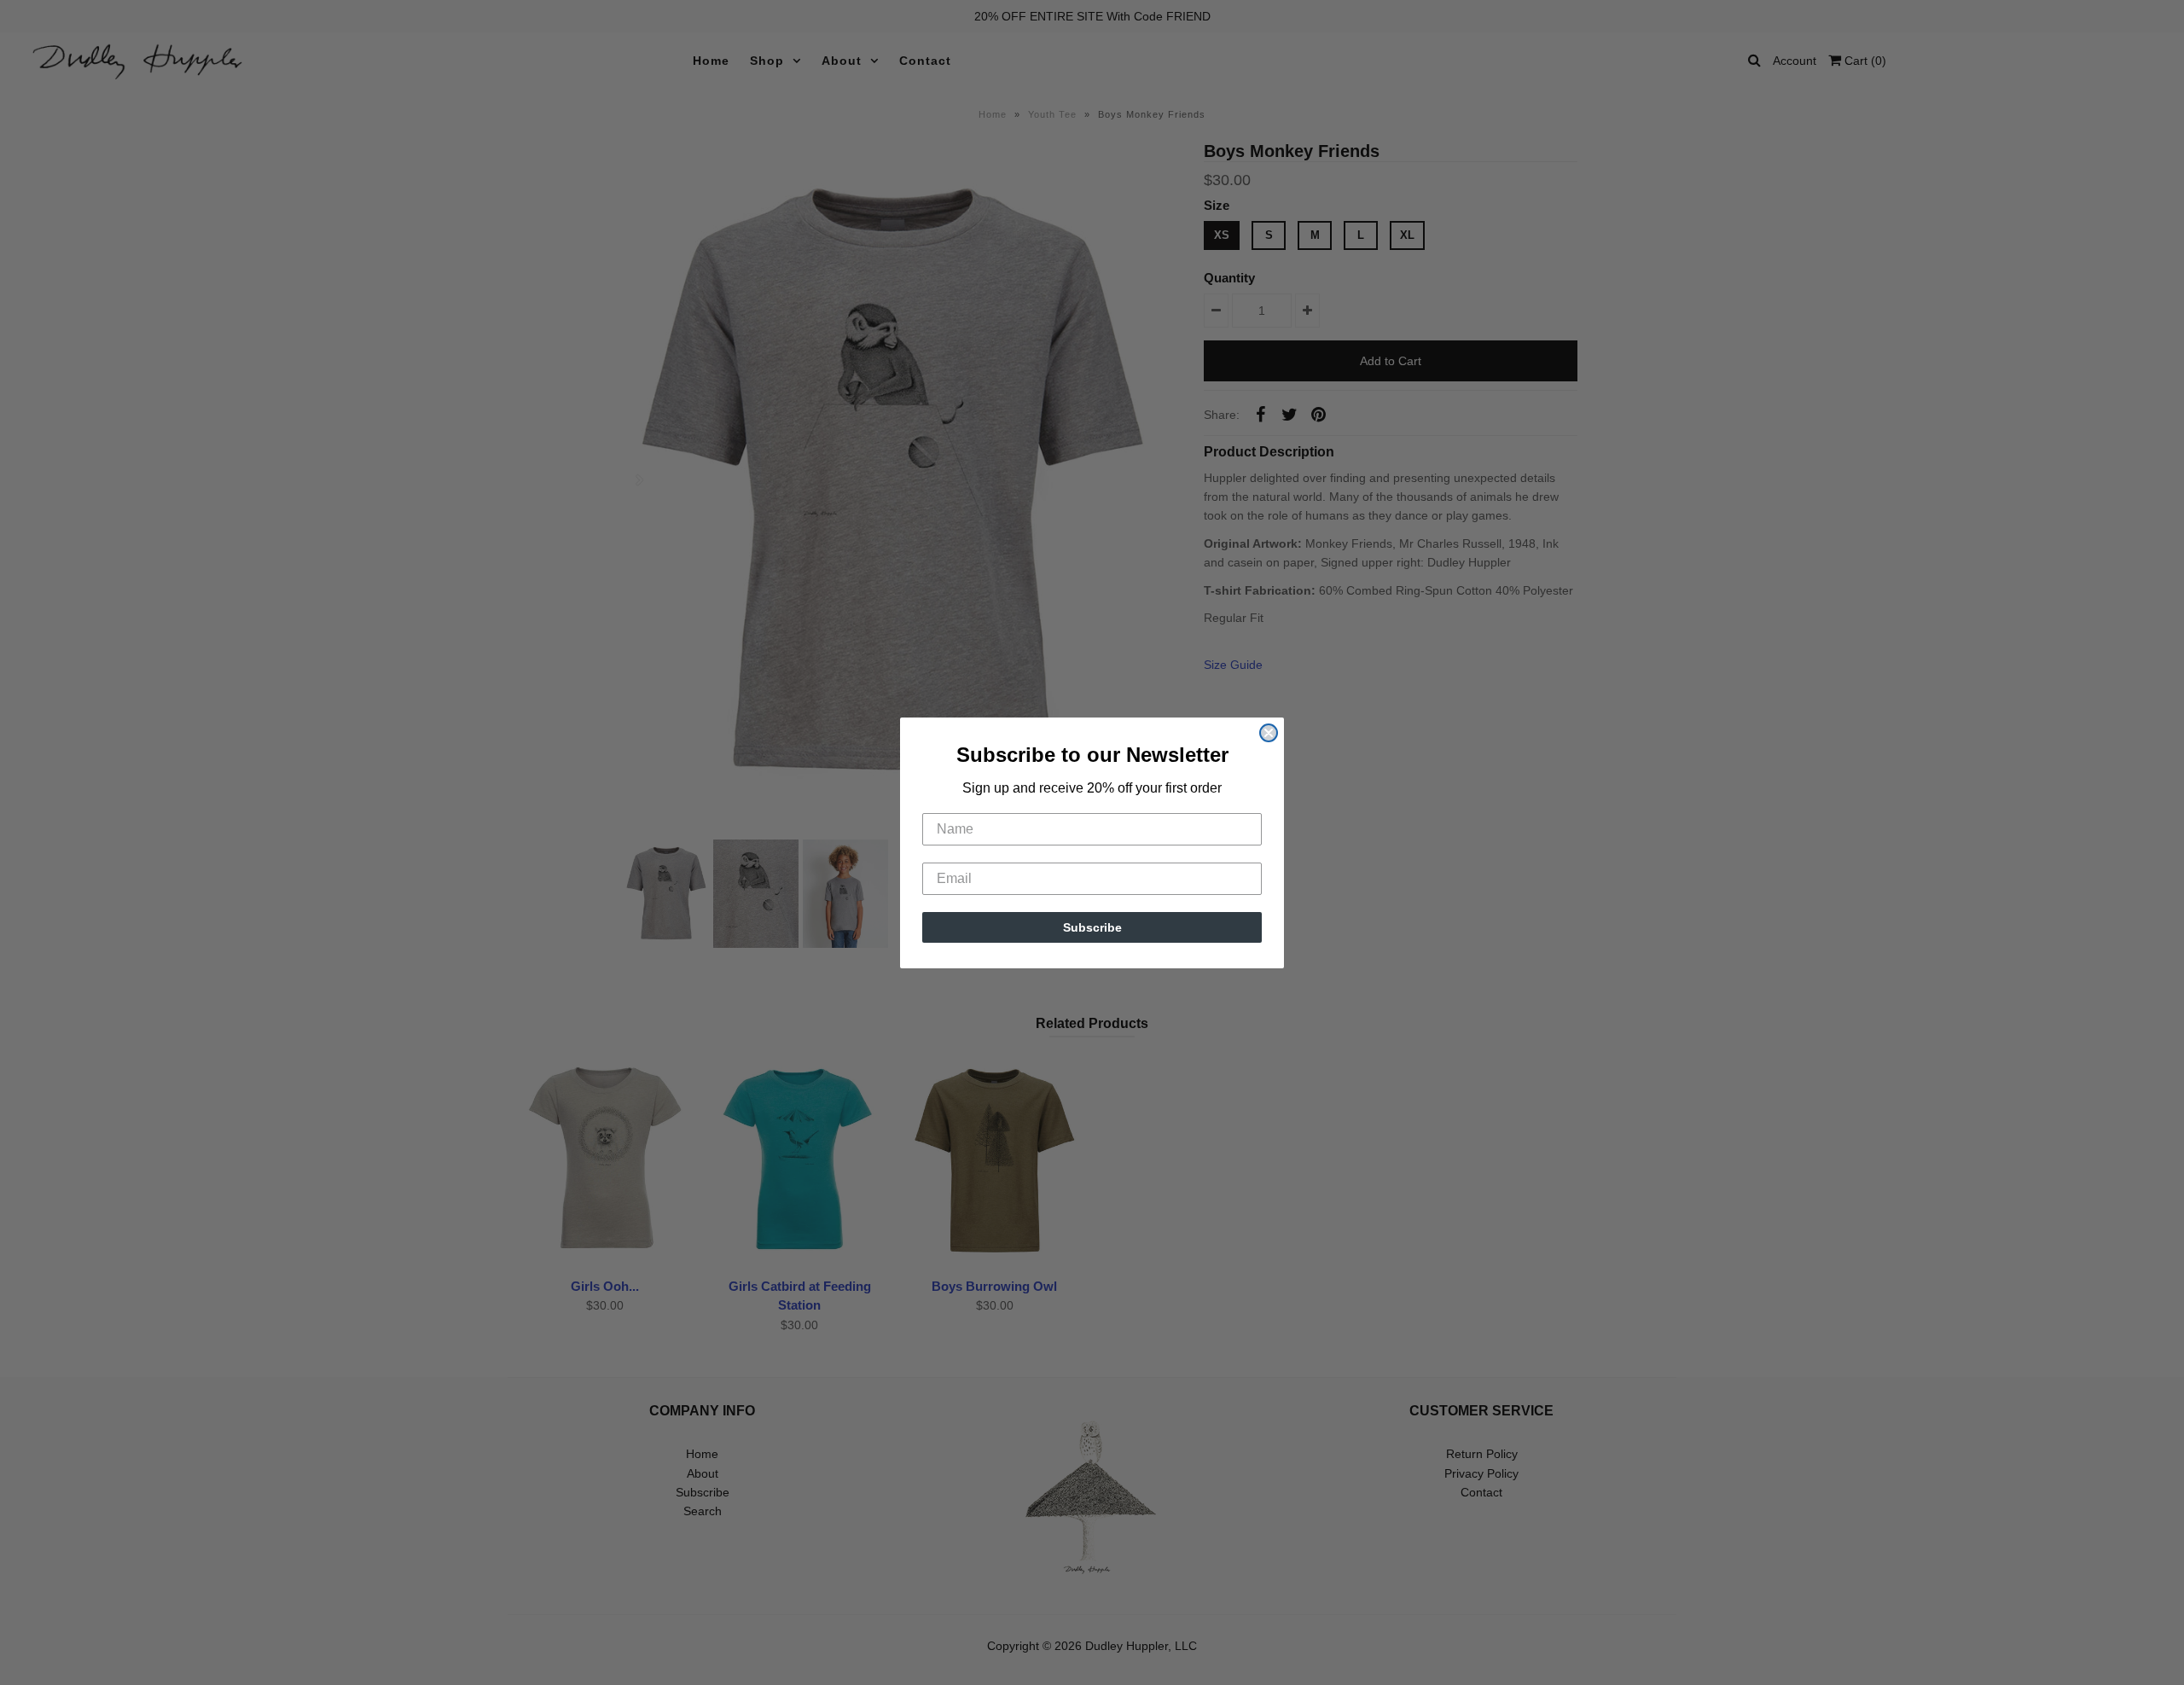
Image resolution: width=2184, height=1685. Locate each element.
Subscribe (1092, 927)
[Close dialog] (1269, 733)
